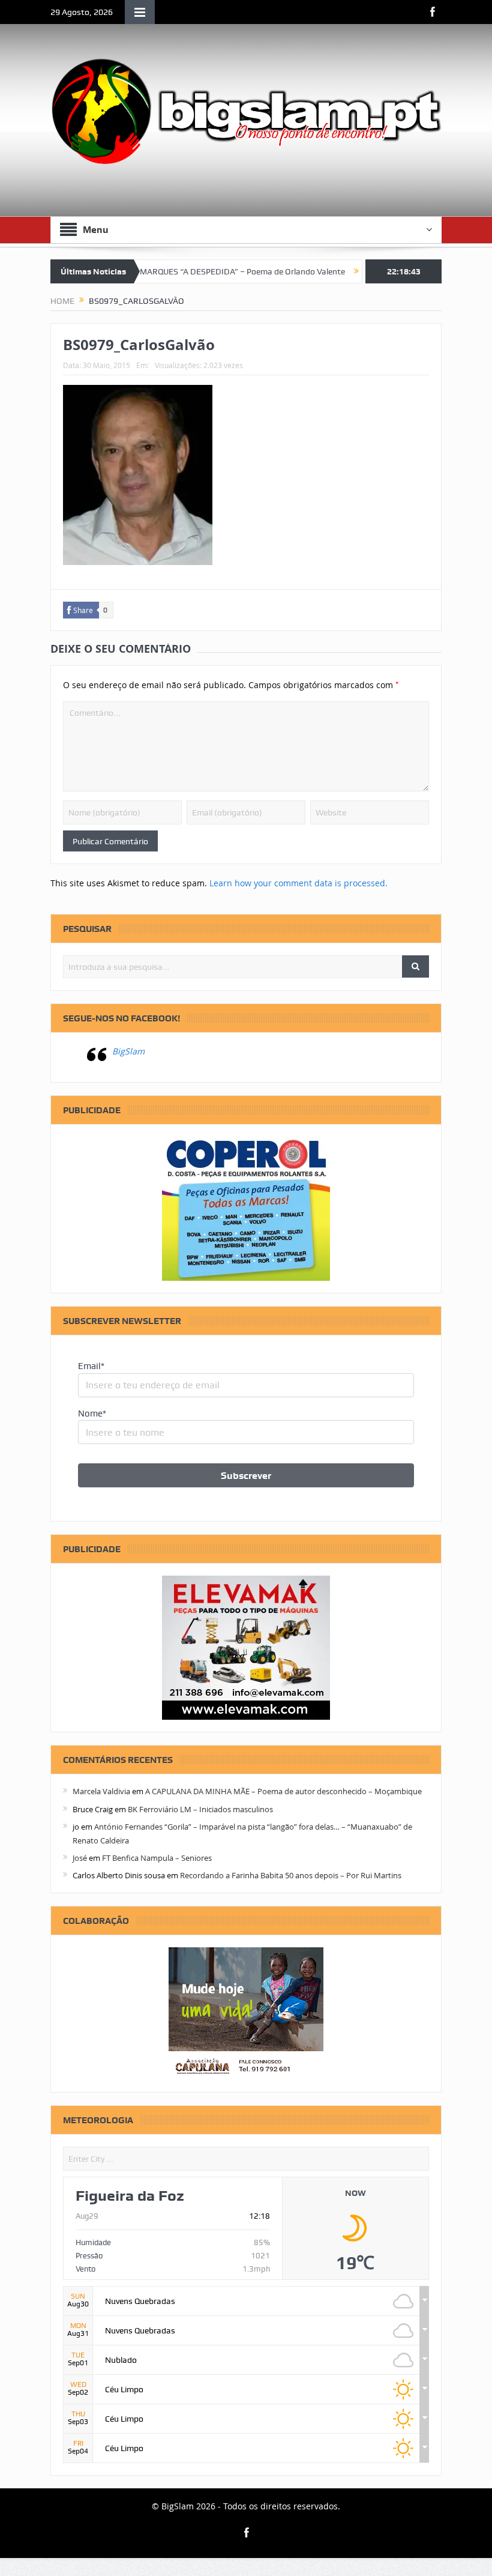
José (80, 1858)
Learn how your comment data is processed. (298, 883)
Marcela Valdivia (101, 1791)
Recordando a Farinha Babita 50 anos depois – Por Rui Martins (291, 1875)
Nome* (92, 1413)
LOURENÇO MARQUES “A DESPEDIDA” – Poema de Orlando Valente (184, 271)
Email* (91, 1366)
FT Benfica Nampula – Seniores (157, 1858)
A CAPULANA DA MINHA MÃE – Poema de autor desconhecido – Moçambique (283, 1791)
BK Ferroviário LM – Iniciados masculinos (200, 1809)
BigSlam (128, 1051)
